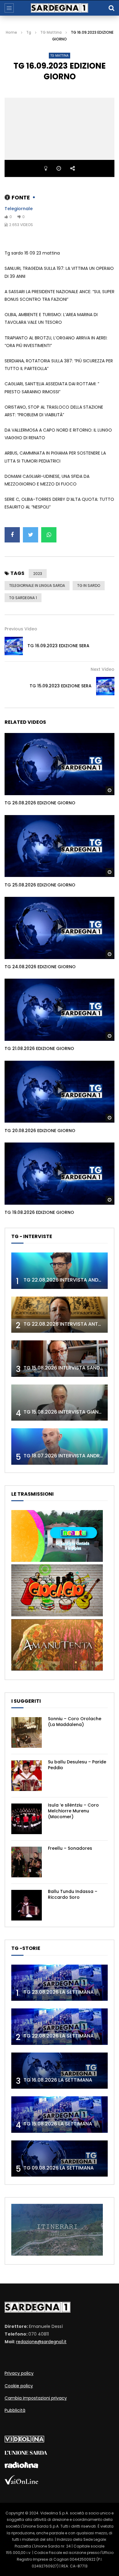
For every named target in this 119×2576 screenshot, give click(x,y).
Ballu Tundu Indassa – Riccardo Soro (73, 1894)
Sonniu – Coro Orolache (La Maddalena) (75, 1722)
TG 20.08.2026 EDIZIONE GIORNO (40, 1131)
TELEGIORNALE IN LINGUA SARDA (37, 585)
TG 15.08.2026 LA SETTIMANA (58, 2124)
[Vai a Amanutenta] (57, 1669)
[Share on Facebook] (12, 535)
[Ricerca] (111, 8)
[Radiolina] (21, 2467)
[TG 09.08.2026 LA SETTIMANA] (60, 2159)
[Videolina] (24, 2441)
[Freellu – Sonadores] (27, 1862)
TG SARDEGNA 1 (23, 598)
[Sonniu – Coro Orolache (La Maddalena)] (27, 1732)
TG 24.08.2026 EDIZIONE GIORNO (40, 967)
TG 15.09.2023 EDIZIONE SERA (61, 686)
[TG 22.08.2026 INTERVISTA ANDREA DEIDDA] (60, 1271)
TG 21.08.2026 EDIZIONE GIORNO (39, 1048)
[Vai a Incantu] (57, 1560)
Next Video (103, 669)
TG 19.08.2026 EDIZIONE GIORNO (39, 1212)
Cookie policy (19, 2386)
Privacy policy (19, 2373)
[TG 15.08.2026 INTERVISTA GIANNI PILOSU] (60, 1403)
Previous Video (21, 629)
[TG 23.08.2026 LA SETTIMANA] (60, 1983)
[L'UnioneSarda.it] (26, 2453)
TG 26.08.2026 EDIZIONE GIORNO (40, 803)
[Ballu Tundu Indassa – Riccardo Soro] (27, 1905)
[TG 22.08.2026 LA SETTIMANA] (60, 2027)
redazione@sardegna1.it (41, 2342)
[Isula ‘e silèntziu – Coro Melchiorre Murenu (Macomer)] (27, 1819)
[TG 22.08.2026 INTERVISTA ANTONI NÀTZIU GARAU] (60, 1315)
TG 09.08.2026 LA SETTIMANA (59, 2168)
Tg (29, 32)
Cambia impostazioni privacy (36, 2398)
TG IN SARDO (89, 585)
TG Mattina (51, 32)
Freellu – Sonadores (70, 1848)
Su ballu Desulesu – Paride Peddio (77, 1765)
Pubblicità (15, 2410)
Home (11, 32)
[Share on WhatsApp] (49, 535)
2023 (38, 574)
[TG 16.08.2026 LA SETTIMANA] (60, 2071)
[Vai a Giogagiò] (57, 1615)
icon (60, 763)
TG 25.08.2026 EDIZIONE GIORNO (40, 885)
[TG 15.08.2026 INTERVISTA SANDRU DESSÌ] (60, 1359)
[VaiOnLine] (21, 2483)
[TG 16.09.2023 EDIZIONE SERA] (14, 646)
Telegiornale (19, 209)
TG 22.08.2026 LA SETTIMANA (59, 2036)
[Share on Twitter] (31, 535)
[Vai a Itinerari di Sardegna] (57, 2254)
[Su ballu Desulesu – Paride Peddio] (27, 1776)
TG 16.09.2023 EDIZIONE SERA (58, 646)
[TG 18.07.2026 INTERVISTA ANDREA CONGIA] (60, 1447)
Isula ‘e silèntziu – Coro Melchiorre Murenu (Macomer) (73, 1811)
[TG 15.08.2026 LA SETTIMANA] (60, 2115)
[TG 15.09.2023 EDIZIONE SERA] (105, 686)
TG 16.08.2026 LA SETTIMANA (58, 2080)
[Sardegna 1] (60, 8)
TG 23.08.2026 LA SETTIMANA (59, 1992)
